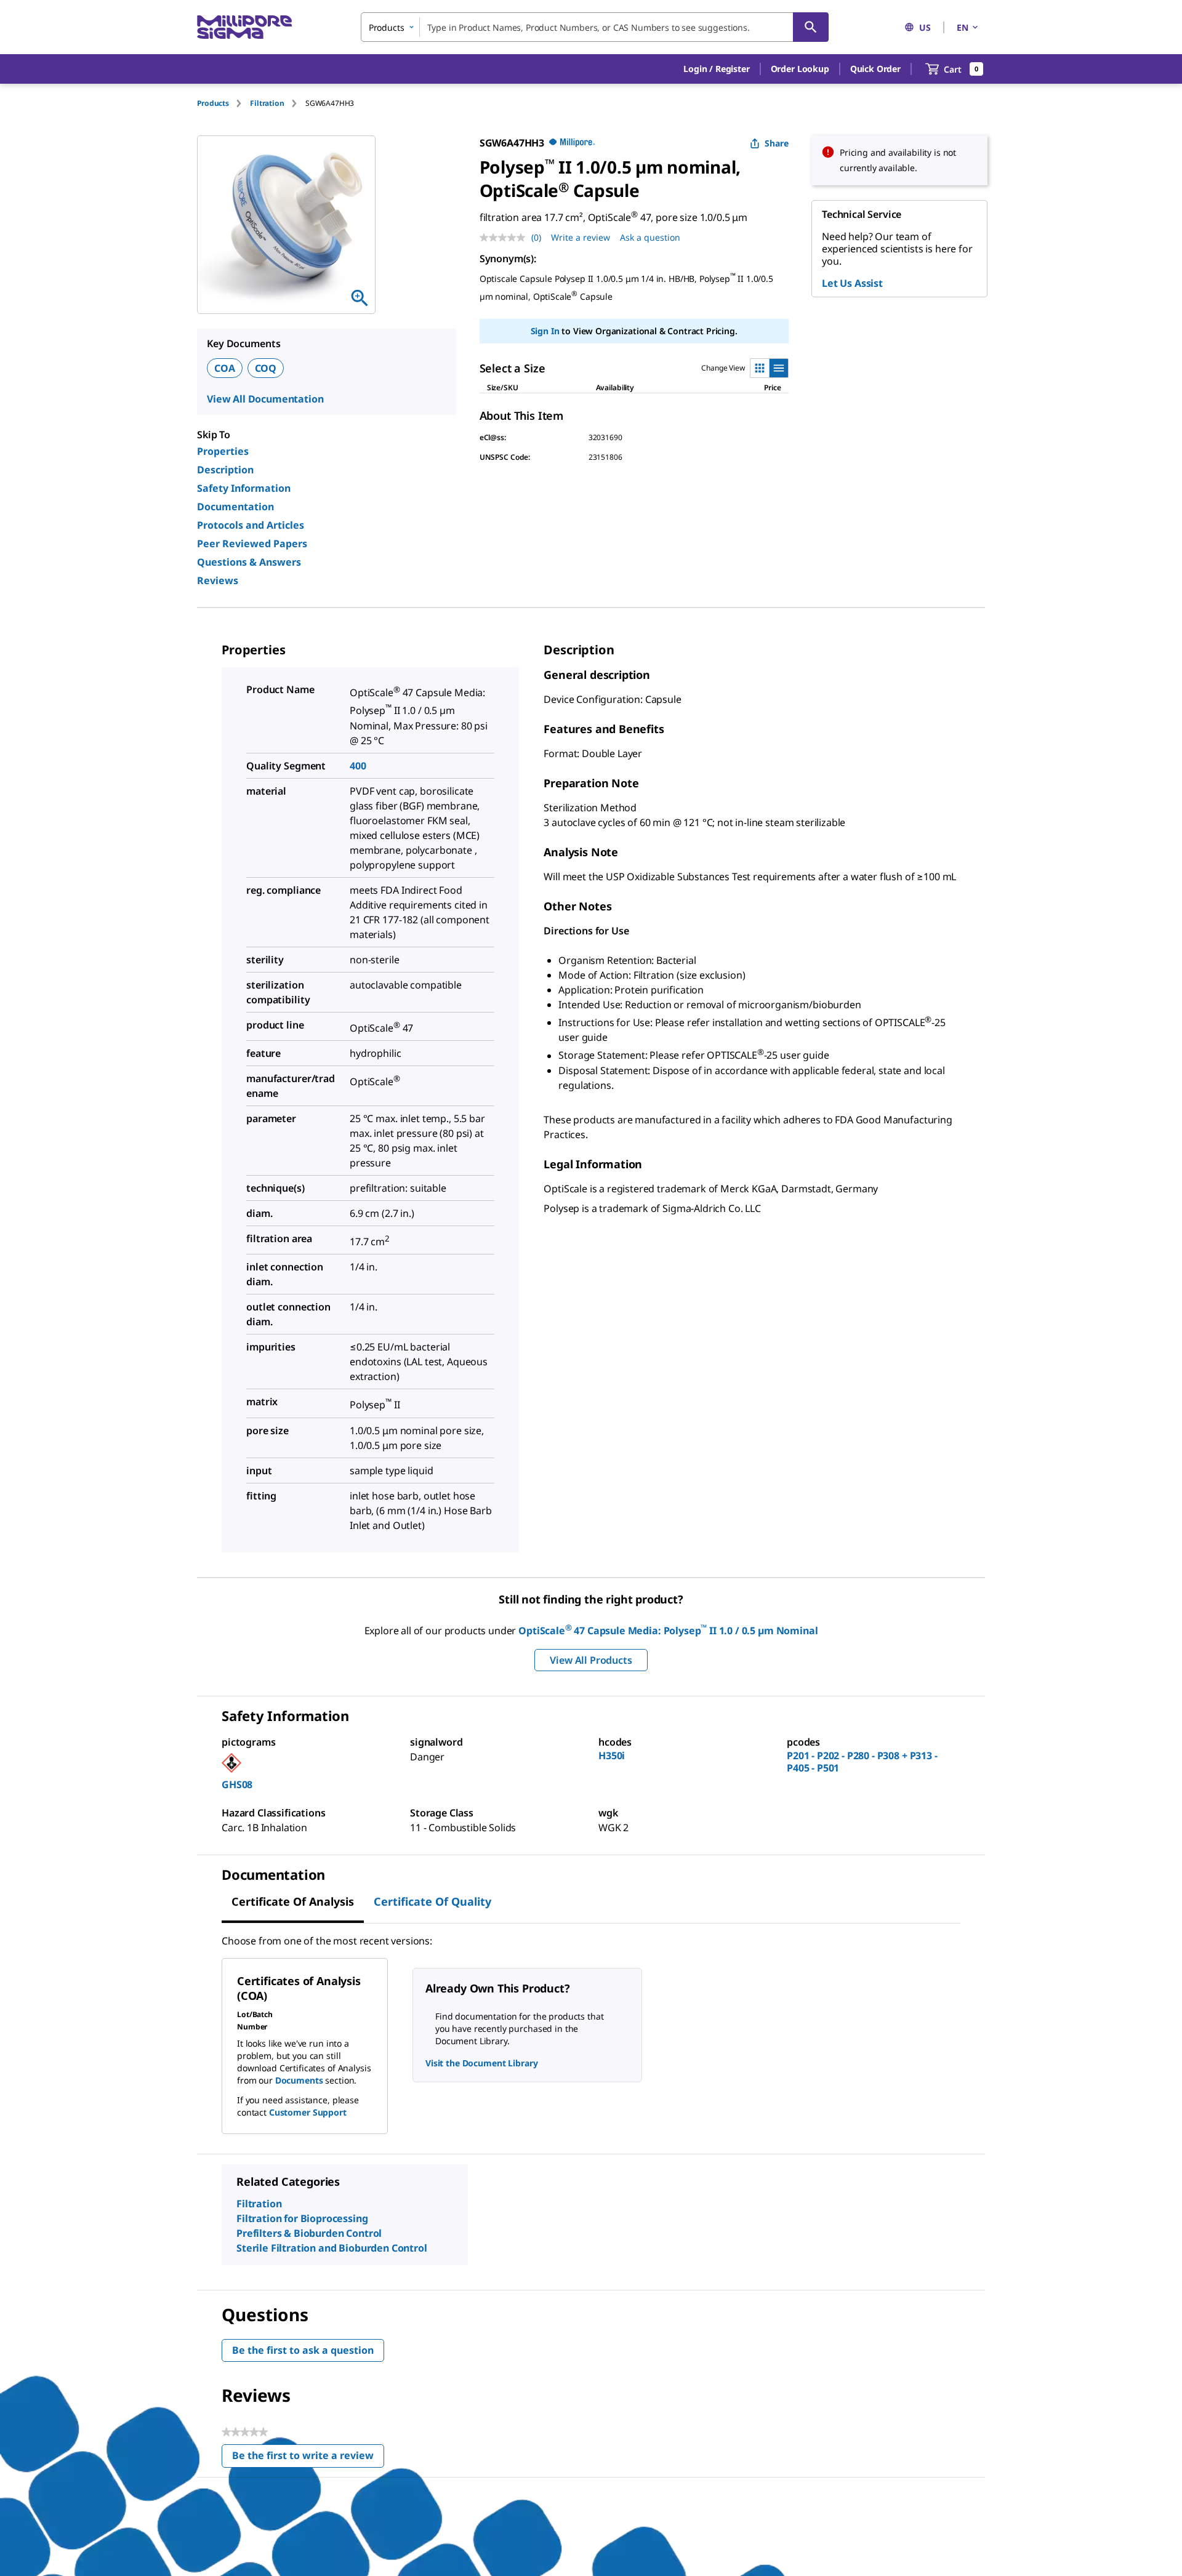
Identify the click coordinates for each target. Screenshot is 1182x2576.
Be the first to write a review (308, 2458)
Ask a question (650, 237)
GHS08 (237, 1784)
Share (777, 143)
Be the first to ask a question (303, 2350)
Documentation (235, 507)
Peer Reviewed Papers (252, 544)
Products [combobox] (387, 27)
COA (225, 368)
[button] (716, 69)
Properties (223, 451)
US (925, 27)
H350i (612, 1755)
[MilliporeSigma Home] (244, 27)
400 (358, 766)
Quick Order (875, 69)
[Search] (811, 27)
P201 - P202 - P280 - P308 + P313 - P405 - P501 (862, 1762)
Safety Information (244, 488)
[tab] (223, 103)
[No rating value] (505, 238)
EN (963, 27)
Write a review (581, 237)
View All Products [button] (591, 1660)
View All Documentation (265, 399)
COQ (266, 368)
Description (225, 470)
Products (213, 103)
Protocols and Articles (251, 525)
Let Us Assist (852, 283)
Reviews (218, 580)
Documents (299, 2080)
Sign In (545, 331)
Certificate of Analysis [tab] (293, 1901)
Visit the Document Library (481, 2063)
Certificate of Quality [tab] (432, 1901)
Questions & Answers (249, 562)
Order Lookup (800, 69)
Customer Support (308, 2112)
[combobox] (595, 27)
